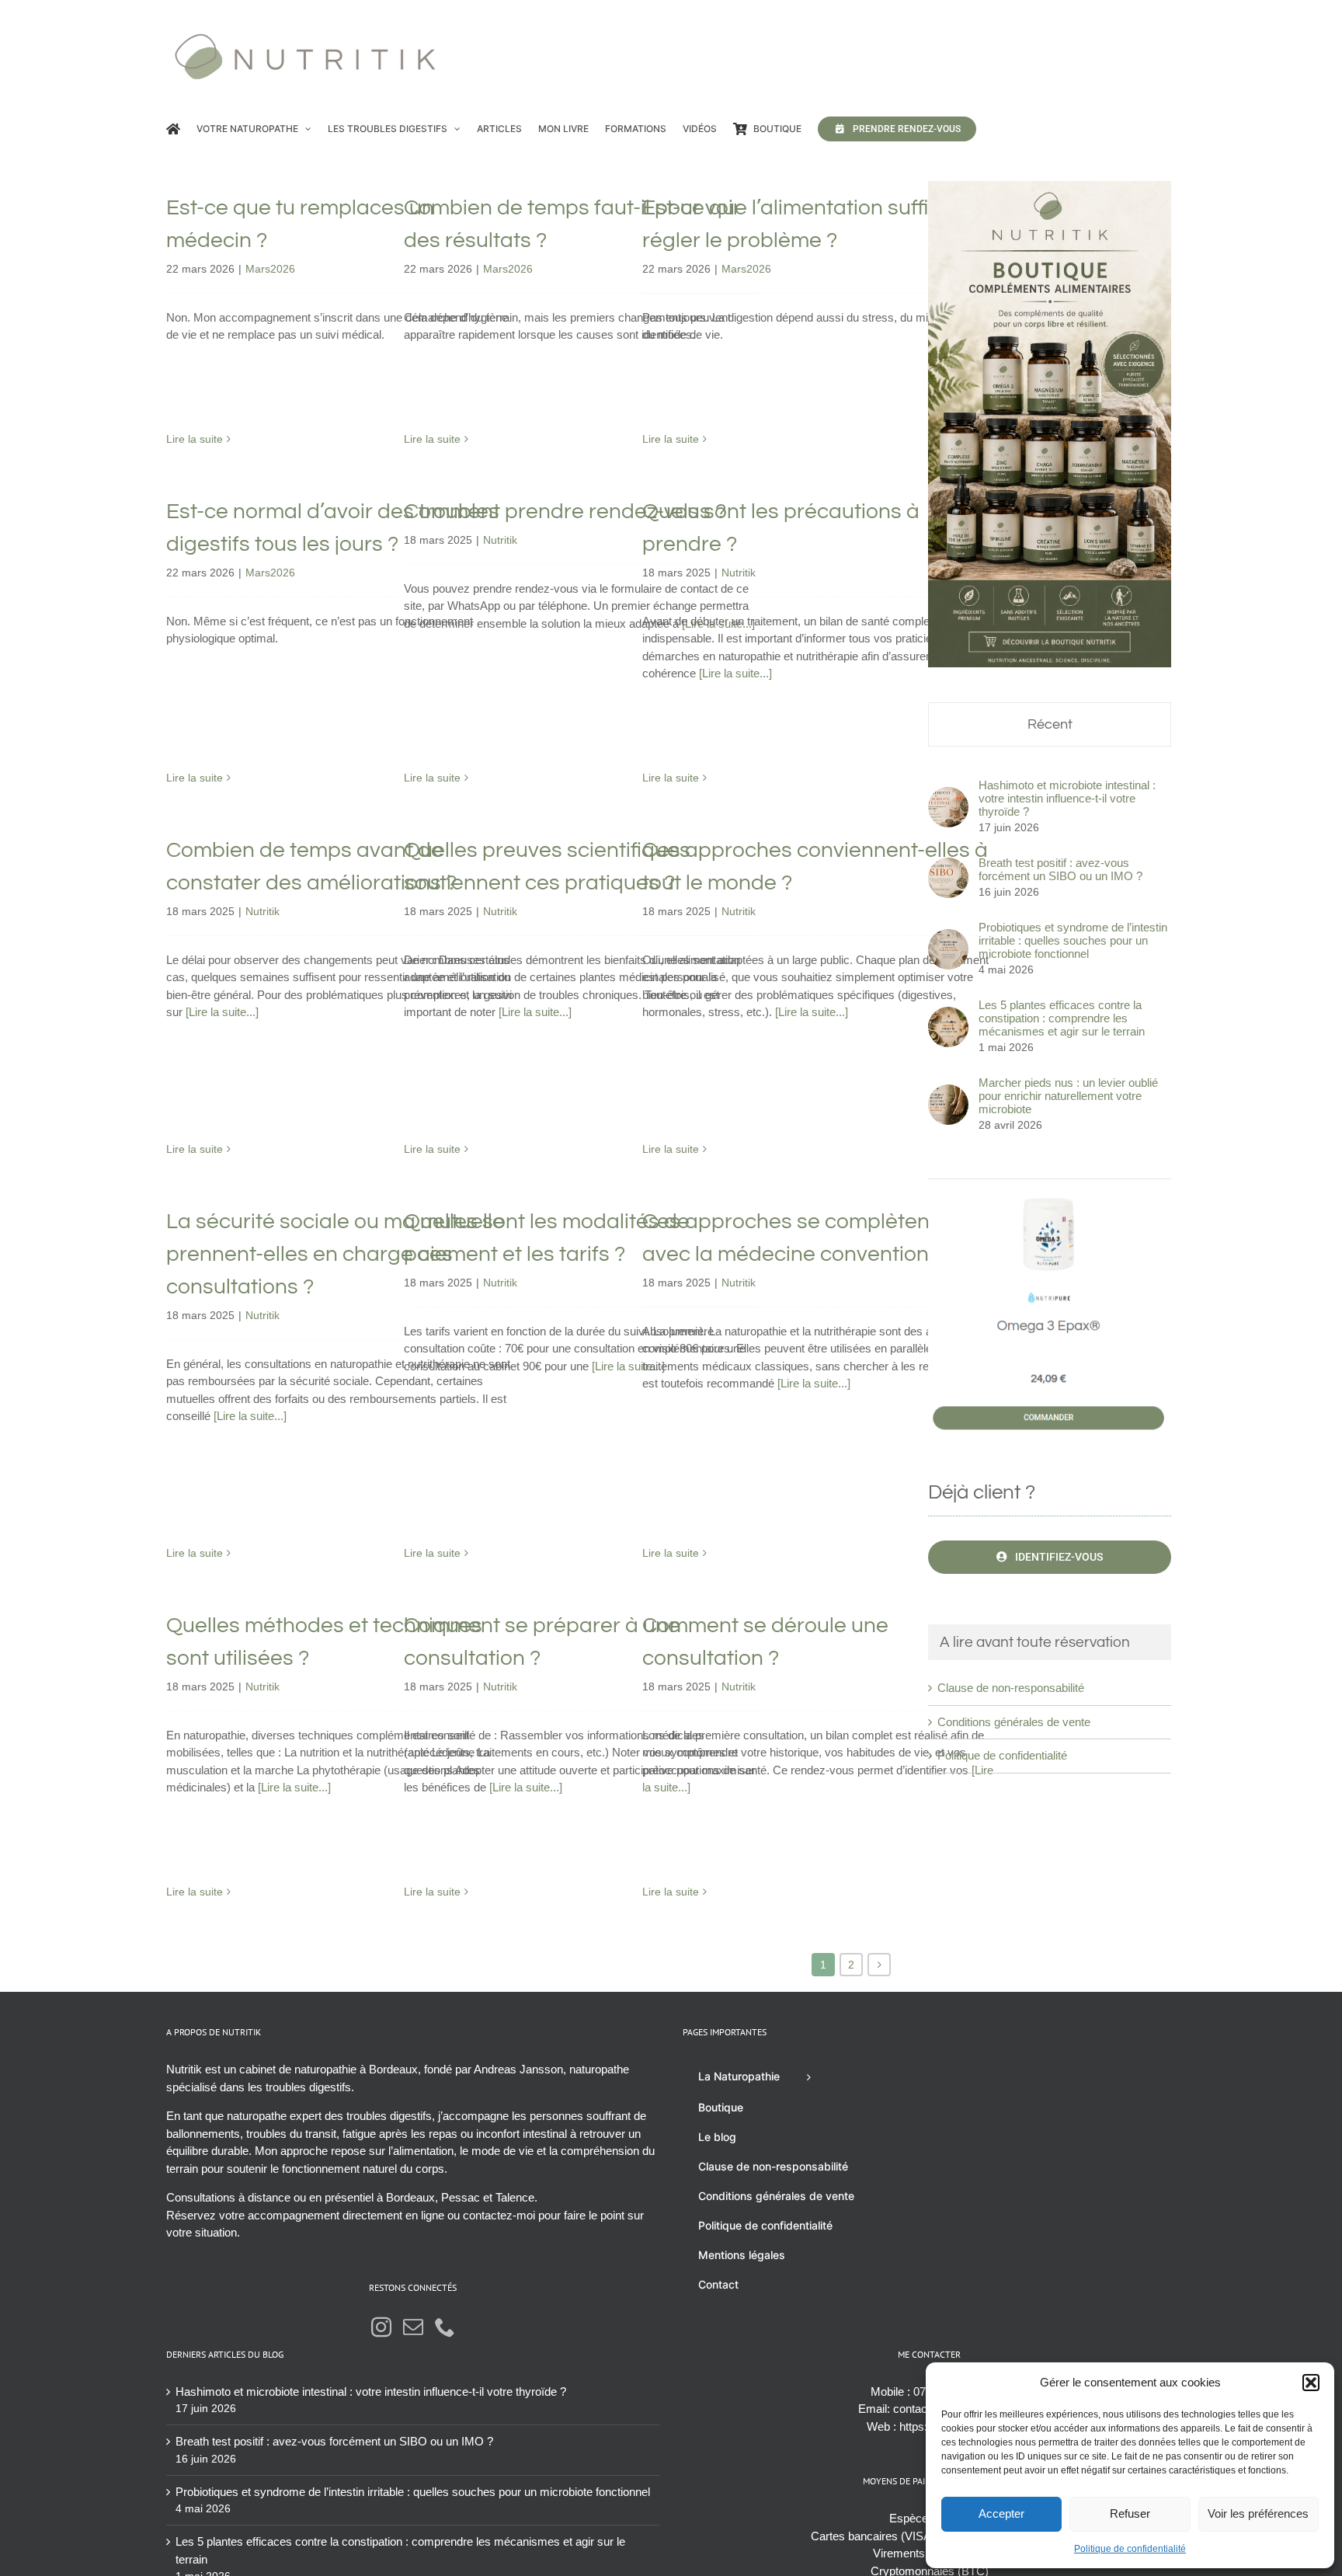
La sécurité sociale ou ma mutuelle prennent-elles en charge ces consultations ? (335, 1254)
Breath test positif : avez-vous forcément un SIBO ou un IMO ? (1060, 869)
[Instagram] (381, 2327)
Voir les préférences (1258, 2513)
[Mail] (413, 2327)
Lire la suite (195, 439)
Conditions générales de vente (1014, 1722)
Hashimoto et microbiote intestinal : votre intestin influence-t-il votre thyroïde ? (1067, 798)
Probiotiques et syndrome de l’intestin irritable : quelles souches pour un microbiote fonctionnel (1073, 940)
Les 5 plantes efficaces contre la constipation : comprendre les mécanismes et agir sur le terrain (1062, 1018)
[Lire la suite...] (735, 673)
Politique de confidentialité (1130, 2549)
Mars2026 (270, 269)
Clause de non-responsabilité (1011, 1688)
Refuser (1130, 2513)
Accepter (1001, 2513)
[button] (1311, 2383)
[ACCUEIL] (173, 129)
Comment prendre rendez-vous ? (565, 512)
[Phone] (445, 2327)
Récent (1050, 724)
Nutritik (500, 540)
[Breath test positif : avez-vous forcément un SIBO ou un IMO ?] (948, 866)
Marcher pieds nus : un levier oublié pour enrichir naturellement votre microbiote (1068, 1096)
